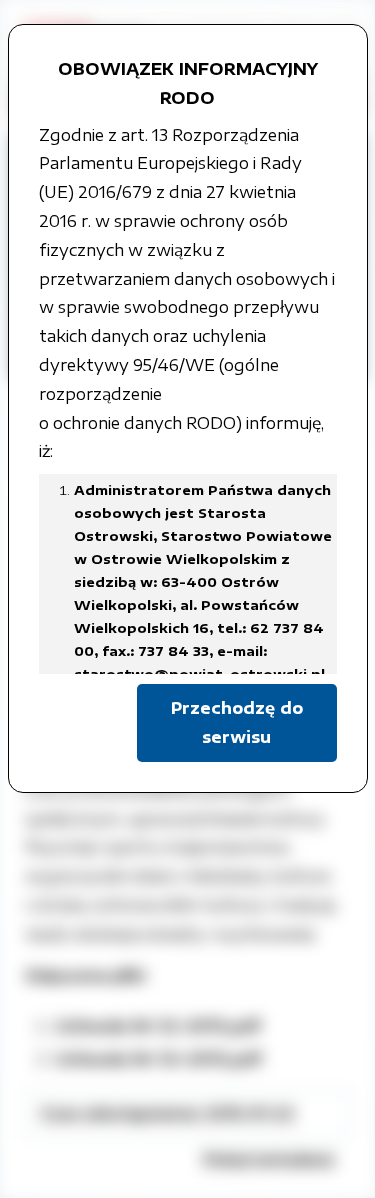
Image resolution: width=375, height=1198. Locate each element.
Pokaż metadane (269, 1159)
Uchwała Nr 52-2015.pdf (158, 1026)
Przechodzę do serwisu (237, 722)
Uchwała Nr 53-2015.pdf (158, 1059)
